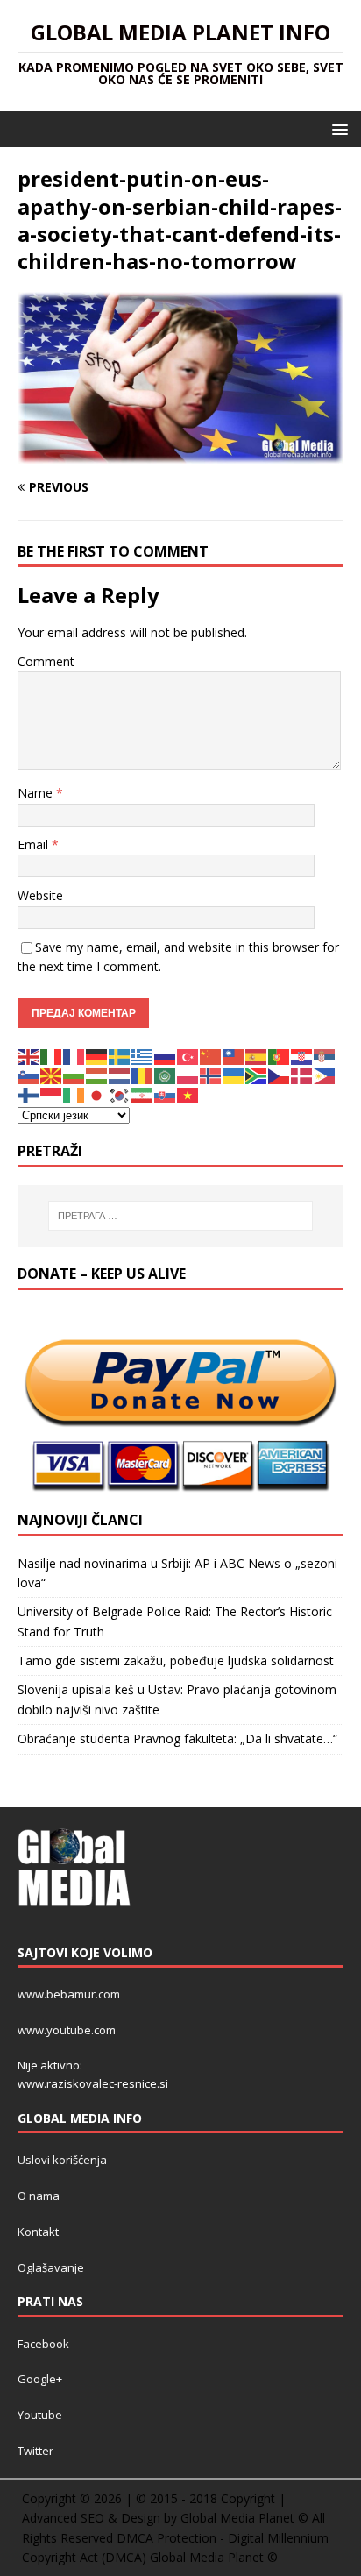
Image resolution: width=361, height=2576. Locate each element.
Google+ (40, 2379)
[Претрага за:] (181, 1216)
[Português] (280, 1055)
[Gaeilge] (74, 1094)
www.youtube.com (67, 2030)
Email (35, 844)
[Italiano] (52, 1055)
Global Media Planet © (214, 2557)
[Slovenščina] (29, 1075)
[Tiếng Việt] (188, 1094)
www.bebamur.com (69, 1994)
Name (37, 793)
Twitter (35, 2451)
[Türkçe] (188, 1055)
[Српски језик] (325, 1055)
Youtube (40, 2415)
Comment (46, 661)
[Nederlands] (120, 1075)
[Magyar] (97, 1075)
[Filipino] (325, 1075)
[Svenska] (120, 1055)
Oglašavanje (51, 2267)
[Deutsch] (97, 1055)
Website (40, 895)
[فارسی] (143, 1094)
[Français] (74, 1055)
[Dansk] (302, 1075)
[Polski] (188, 1075)
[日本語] (97, 1094)
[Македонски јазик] (52, 1075)
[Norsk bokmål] (211, 1075)
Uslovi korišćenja (62, 2160)
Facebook (43, 2344)
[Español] (257, 1055)
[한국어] (120, 1094)
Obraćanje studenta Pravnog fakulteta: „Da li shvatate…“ (177, 1739)
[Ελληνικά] (143, 1055)
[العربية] (166, 1075)
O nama (39, 2196)
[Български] (74, 1075)
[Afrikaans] (257, 1075)
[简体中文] (211, 1055)
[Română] (143, 1075)
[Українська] (234, 1075)
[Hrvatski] (302, 1055)
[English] (29, 1055)
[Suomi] (29, 1094)
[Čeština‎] (280, 1075)
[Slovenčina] (166, 1094)
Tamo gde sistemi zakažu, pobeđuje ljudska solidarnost (176, 1661)
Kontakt (38, 2232)
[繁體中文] (234, 1055)
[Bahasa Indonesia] (52, 1094)
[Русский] (166, 1055)
